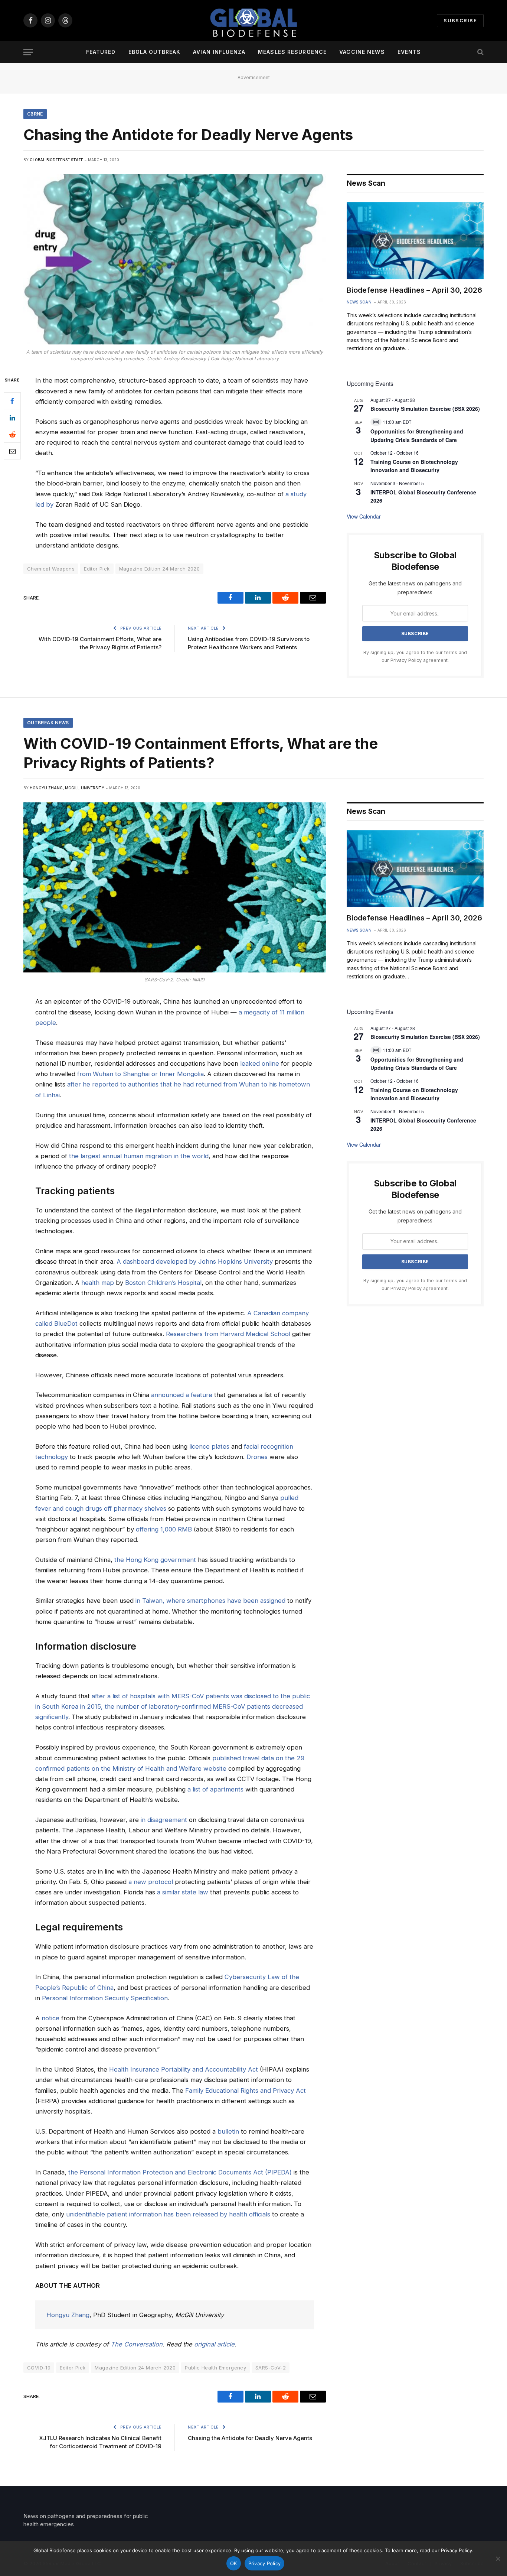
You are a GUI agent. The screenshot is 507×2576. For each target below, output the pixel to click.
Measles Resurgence (292, 52)
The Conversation (137, 2344)
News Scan (359, 302)
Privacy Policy (406, 660)
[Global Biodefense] (253, 20)
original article (214, 2344)
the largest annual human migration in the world (139, 1156)
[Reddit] (12, 435)
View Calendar (364, 516)
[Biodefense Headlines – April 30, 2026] (415, 241)
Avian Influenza (219, 52)
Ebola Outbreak (155, 52)
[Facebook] (12, 401)
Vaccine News (362, 52)
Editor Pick (97, 569)
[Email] (12, 451)
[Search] (480, 52)
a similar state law (183, 1892)
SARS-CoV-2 (271, 2368)
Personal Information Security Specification (105, 1998)
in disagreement (164, 1820)
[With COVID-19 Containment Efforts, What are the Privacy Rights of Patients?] (175, 887)
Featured (101, 52)
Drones (257, 1457)
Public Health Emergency (215, 2368)
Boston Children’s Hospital (163, 1283)
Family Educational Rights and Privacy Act (246, 2091)
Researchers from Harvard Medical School (228, 1334)
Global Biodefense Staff (56, 160)
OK (234, 2563)
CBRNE (35, 114)
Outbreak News (48, 723)
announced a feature (182, 1395)
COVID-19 (39, 2368)
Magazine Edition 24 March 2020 (160, 569)
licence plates (209, 1446)
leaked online (260, 1063)
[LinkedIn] (12, 418)
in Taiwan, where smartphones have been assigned (210, 1601)
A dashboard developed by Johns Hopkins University (195, 1261)
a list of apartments (215, 1789)
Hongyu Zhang (68, 2315)
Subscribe (460, 20)
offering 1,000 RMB (164, 1529)
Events (409, 52)
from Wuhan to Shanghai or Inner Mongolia (140, 1074)
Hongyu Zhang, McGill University (67, 788)
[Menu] (28, 52)
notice (50, 2018)
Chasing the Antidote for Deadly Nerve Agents (250, 2438)
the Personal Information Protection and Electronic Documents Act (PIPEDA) (180, 2172)
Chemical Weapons (51, 569)
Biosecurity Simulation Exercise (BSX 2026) (425, 409)
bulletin (228, 2131)
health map (98, 1283)
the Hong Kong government (155, 1560)
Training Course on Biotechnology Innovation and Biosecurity (414, 466)
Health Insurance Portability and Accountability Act (184, 2069)
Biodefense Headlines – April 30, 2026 (414, 290)
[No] (498, 2559)
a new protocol (151, 1882)
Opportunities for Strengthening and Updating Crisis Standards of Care (417, 1064)
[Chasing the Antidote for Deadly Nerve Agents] (175, 259)
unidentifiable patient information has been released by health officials (168, 2214)
